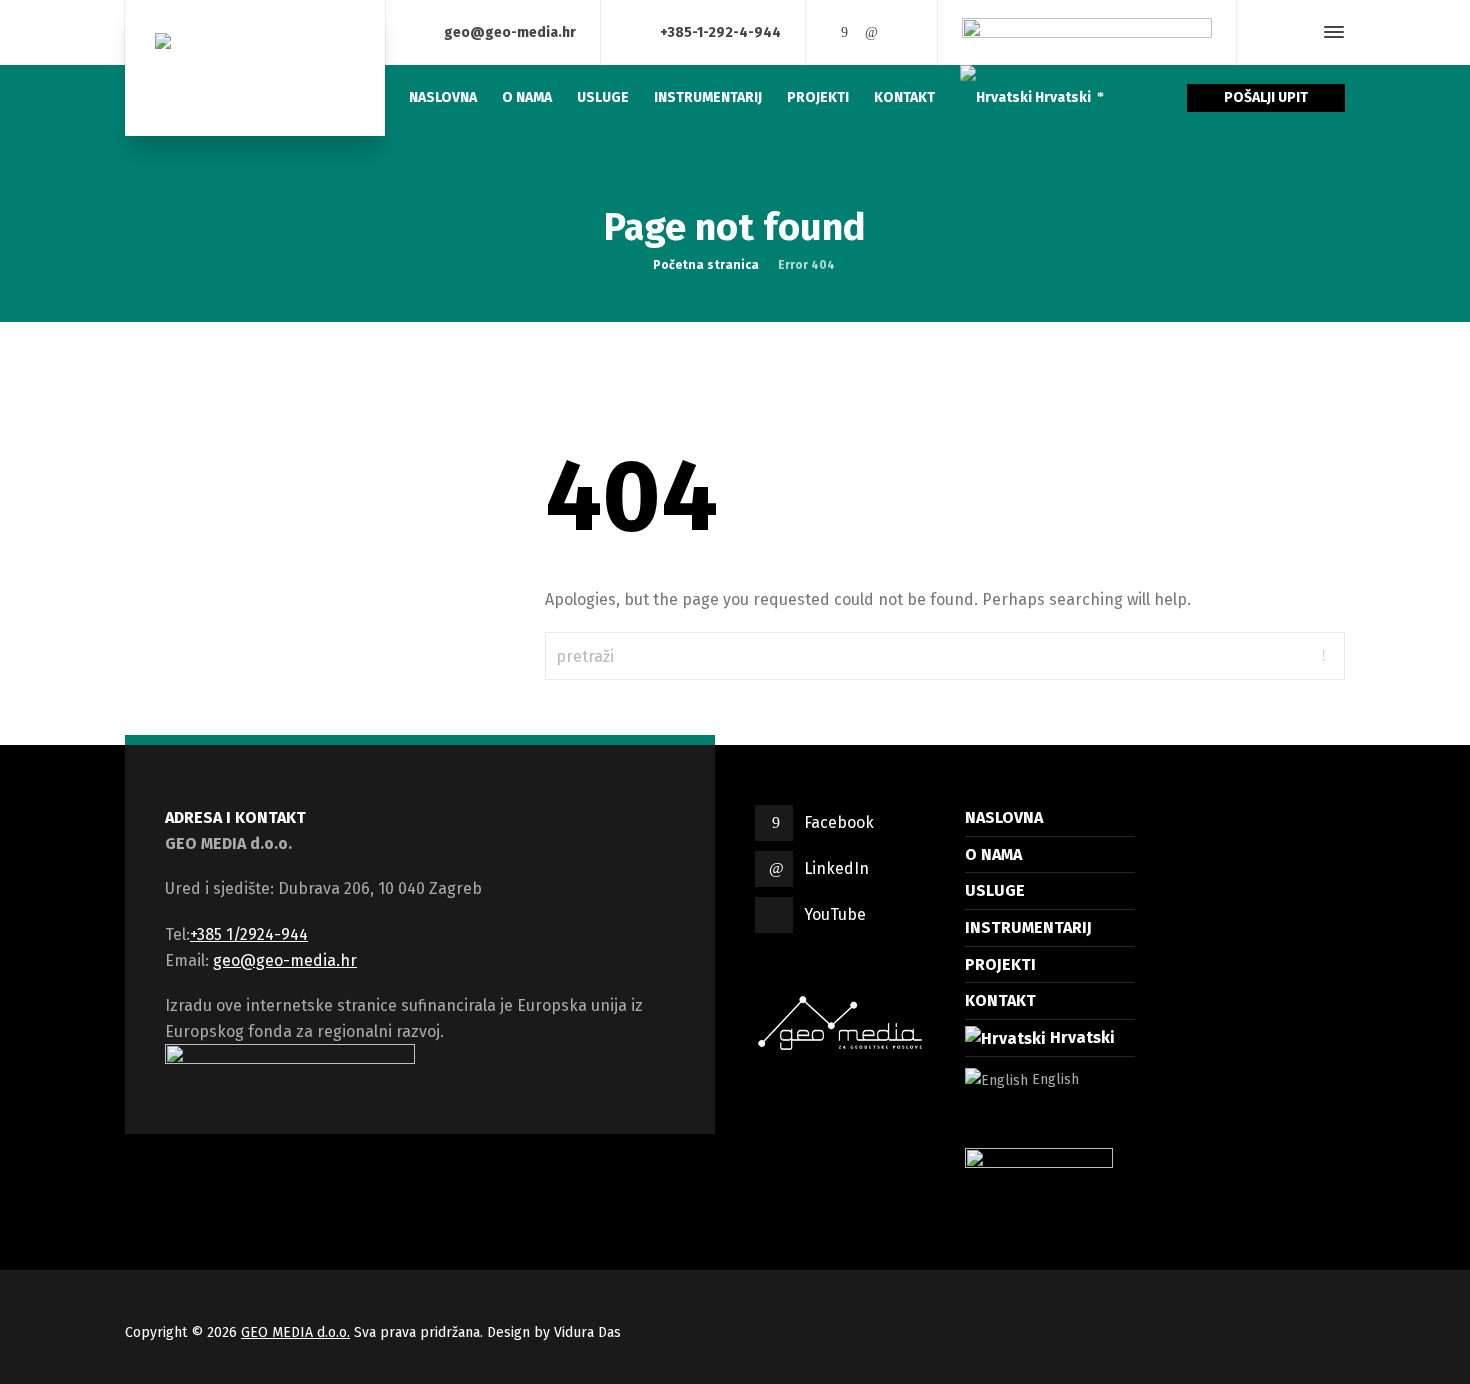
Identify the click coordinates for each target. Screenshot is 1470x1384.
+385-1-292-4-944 (720, 31)
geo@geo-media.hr (510, 31)
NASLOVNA (1004, 817)
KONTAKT (1000, 1000)
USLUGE (995, 890)
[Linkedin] (872, 32)
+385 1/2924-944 (249, 934)
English (1053, 1079)
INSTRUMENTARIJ (1028, 927)
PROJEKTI (1000, 964)
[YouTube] (900, 32)
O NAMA (993, 854)
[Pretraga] (1298, 32)
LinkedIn (836, 868)
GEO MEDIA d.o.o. (295, 1332)
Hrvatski (1080, 1037)
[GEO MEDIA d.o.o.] (255, 68)
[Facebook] (844, 32)
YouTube (835, 914)
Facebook (839, 822)
